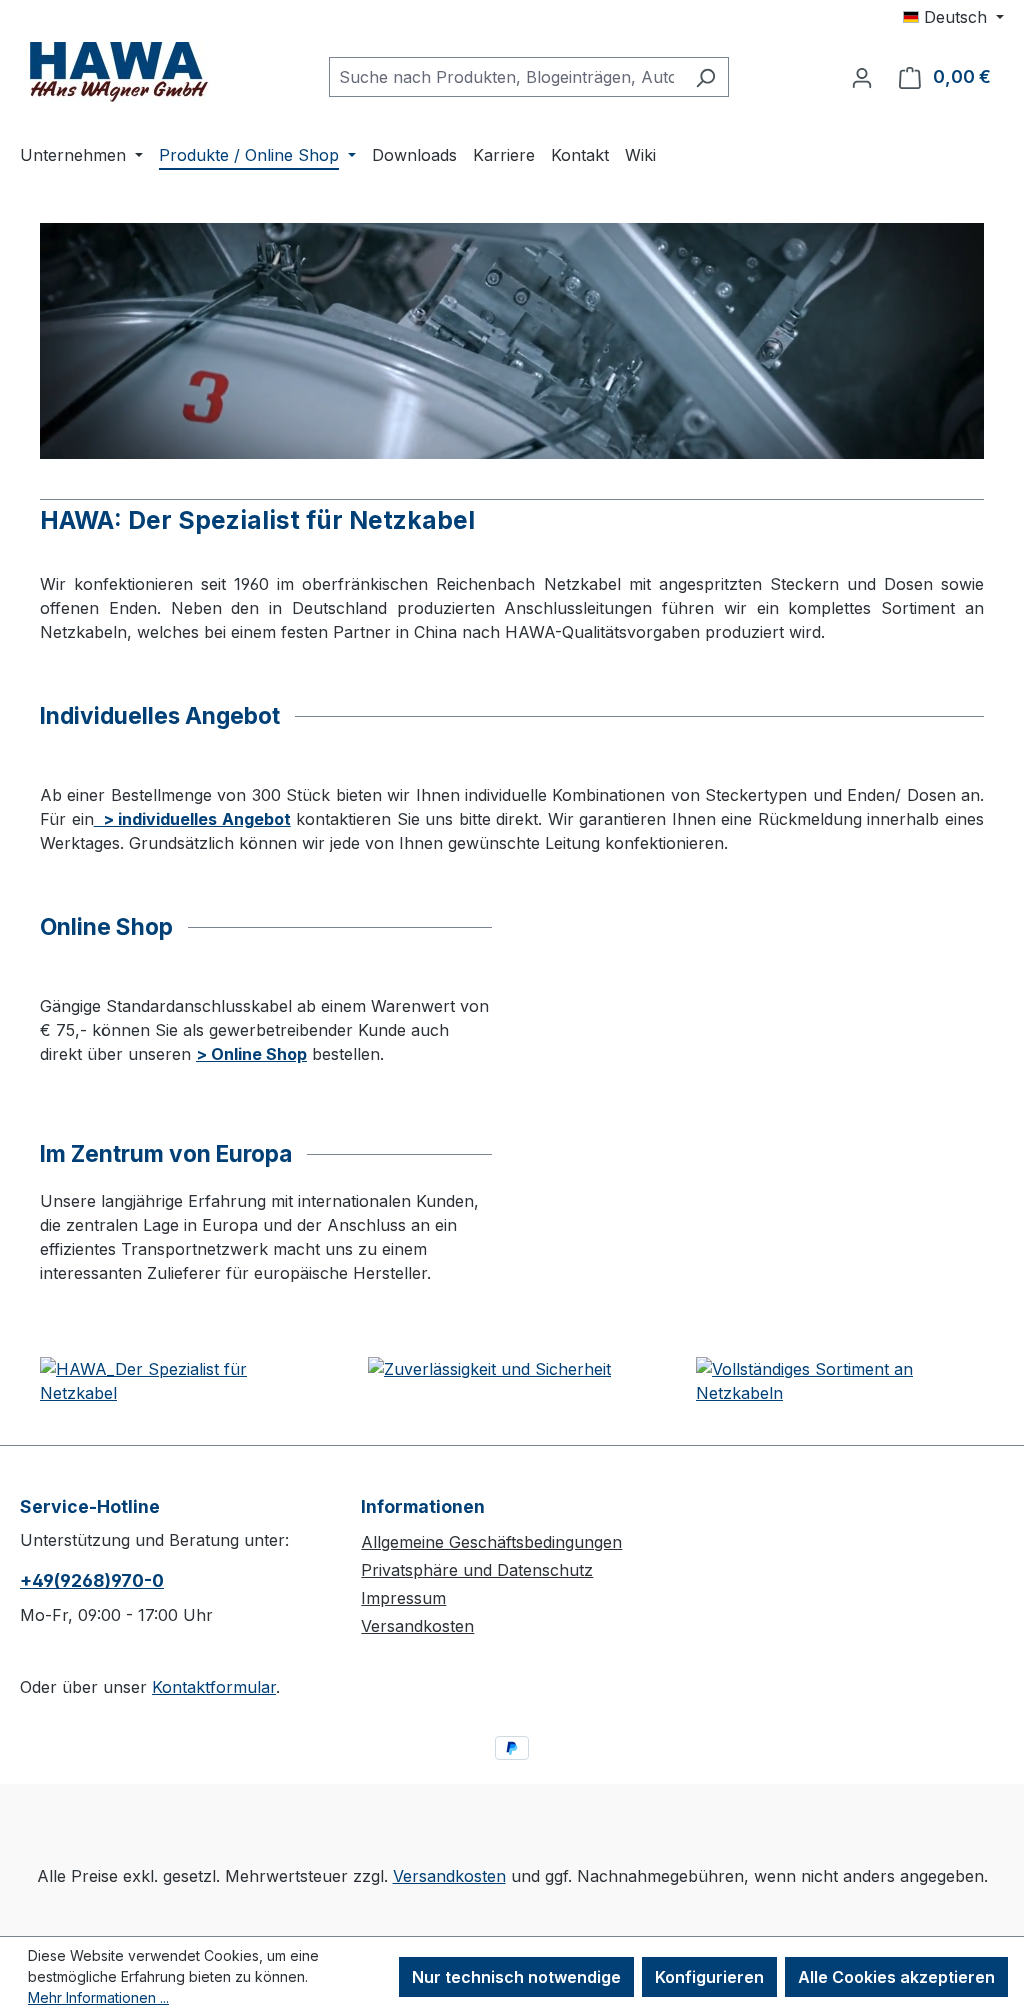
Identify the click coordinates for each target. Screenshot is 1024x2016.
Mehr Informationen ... (98, 1997)
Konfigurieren (709, 1977)
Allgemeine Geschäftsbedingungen (491, 1542)
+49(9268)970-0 (92, 1580)
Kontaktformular (214, 1687)
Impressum (403, 1598)
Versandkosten (417, 1626)
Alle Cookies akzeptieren (896, 1977)
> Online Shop (251, 1054)
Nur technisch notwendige (516, 1977)
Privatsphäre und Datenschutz (477, 1570)
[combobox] (506, 77)
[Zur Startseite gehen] (120, 72)
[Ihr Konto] (862, 77)
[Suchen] (705, 77)
